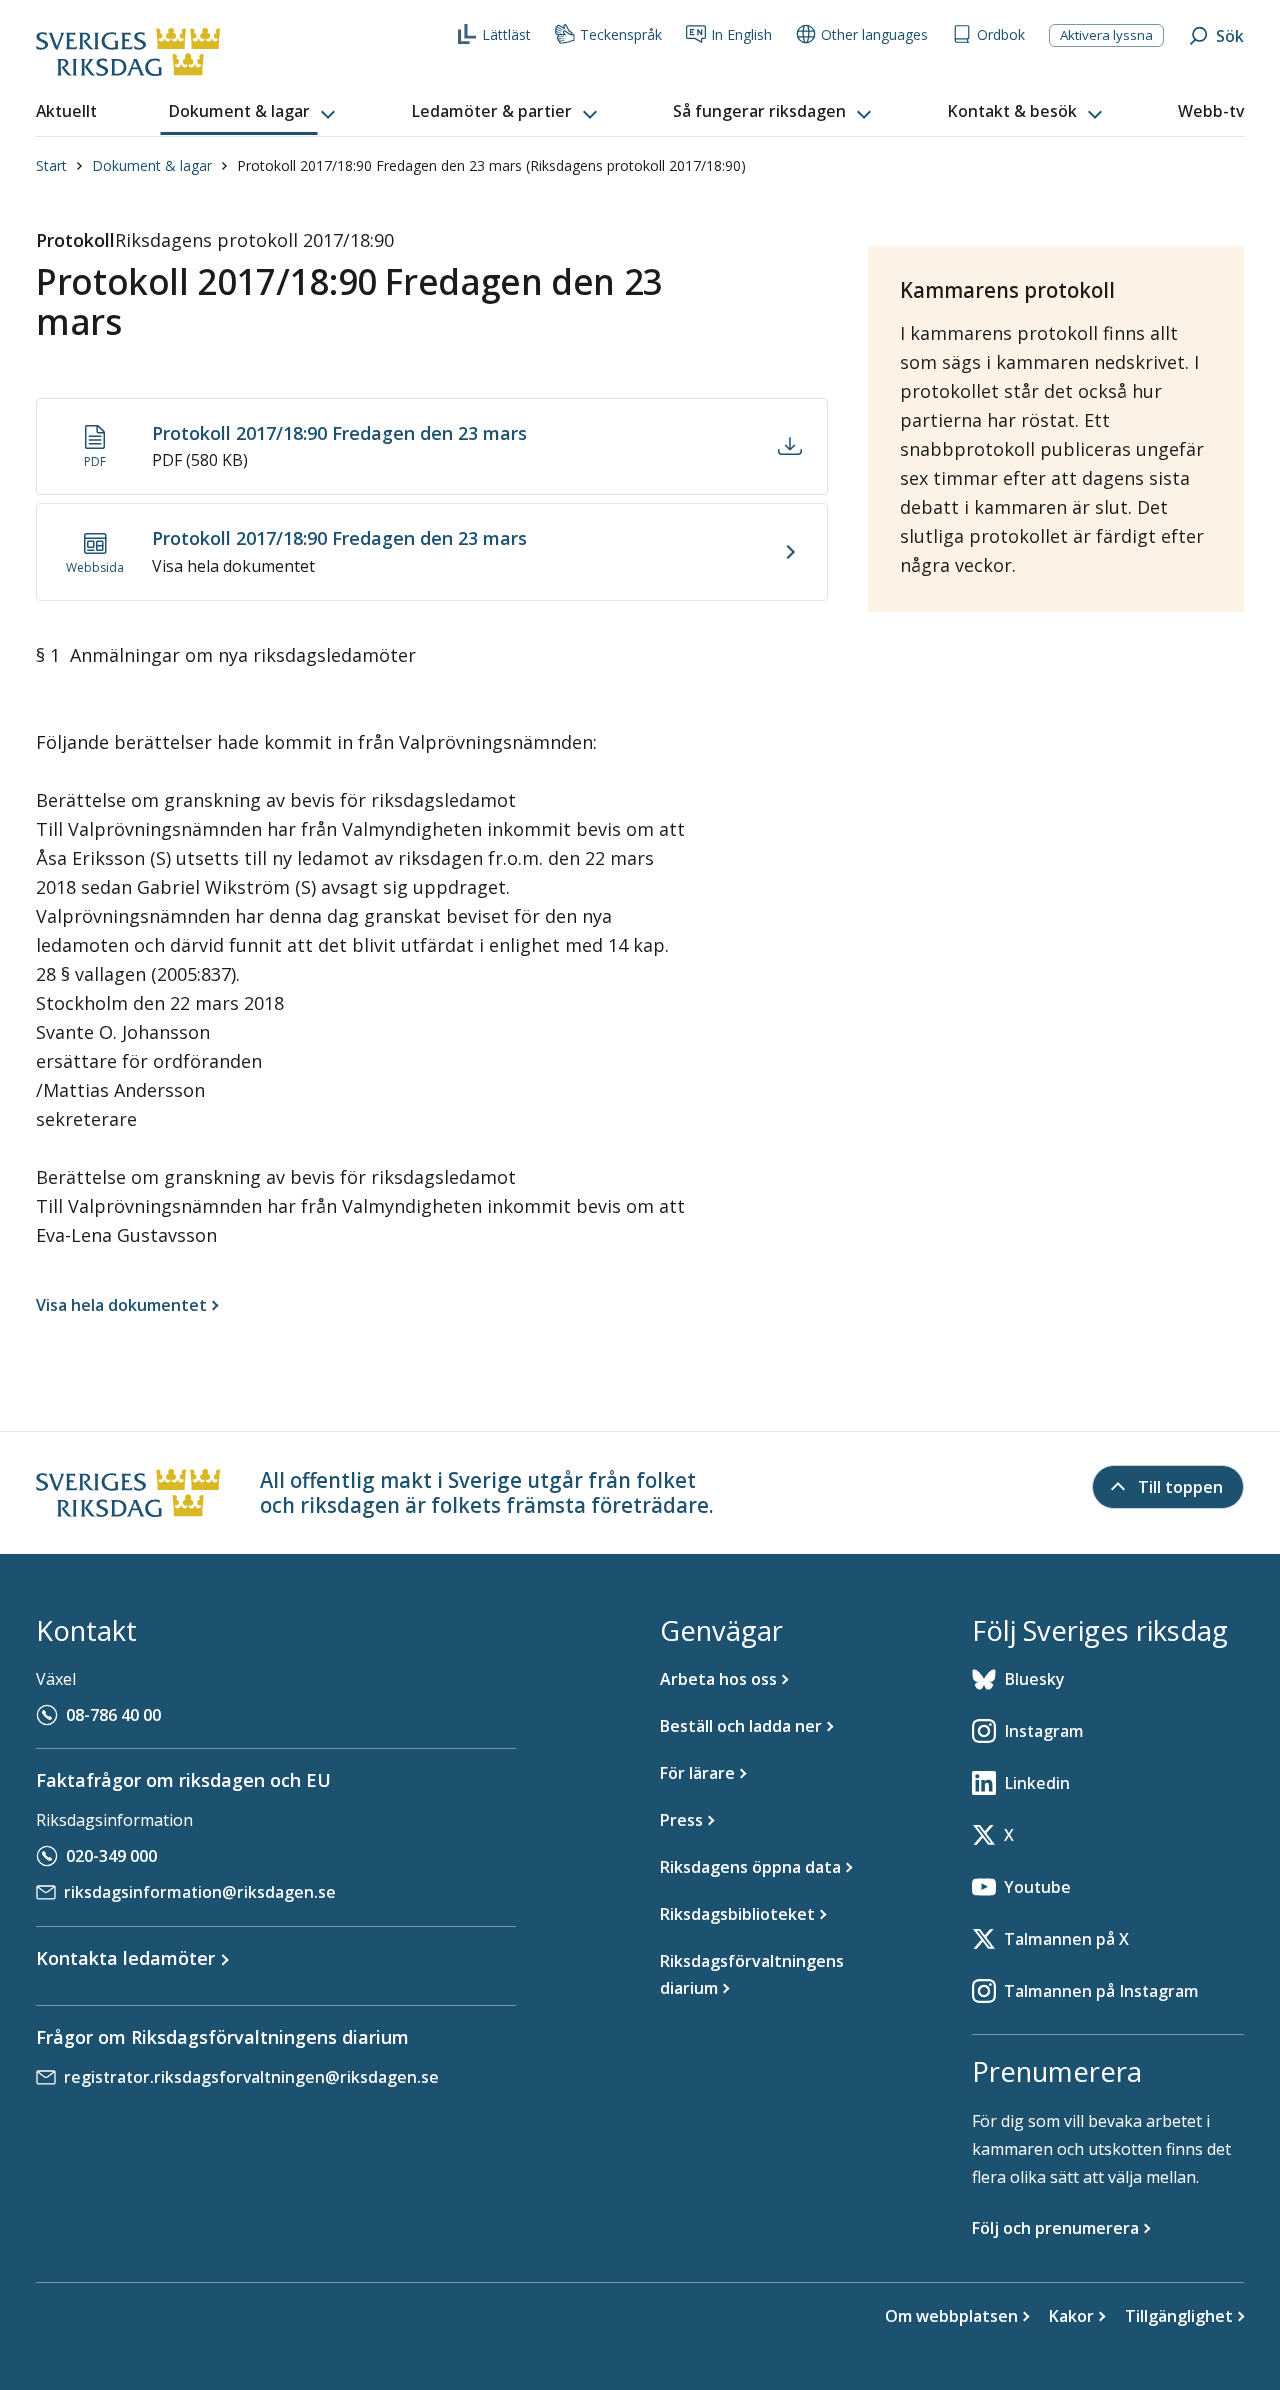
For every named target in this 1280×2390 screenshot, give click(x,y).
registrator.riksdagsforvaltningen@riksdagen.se (251, 2077)
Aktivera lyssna (1106, 35)
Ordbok (1001, 34)
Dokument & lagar (152, 165)
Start (51, 165)
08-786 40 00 (113, 1715)
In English (741, 34)
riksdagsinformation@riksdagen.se (200, 1892)
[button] (254, 112)
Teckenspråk (621, 34)
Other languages (874, 34)
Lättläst (506, 34)
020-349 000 (111, 1856)
